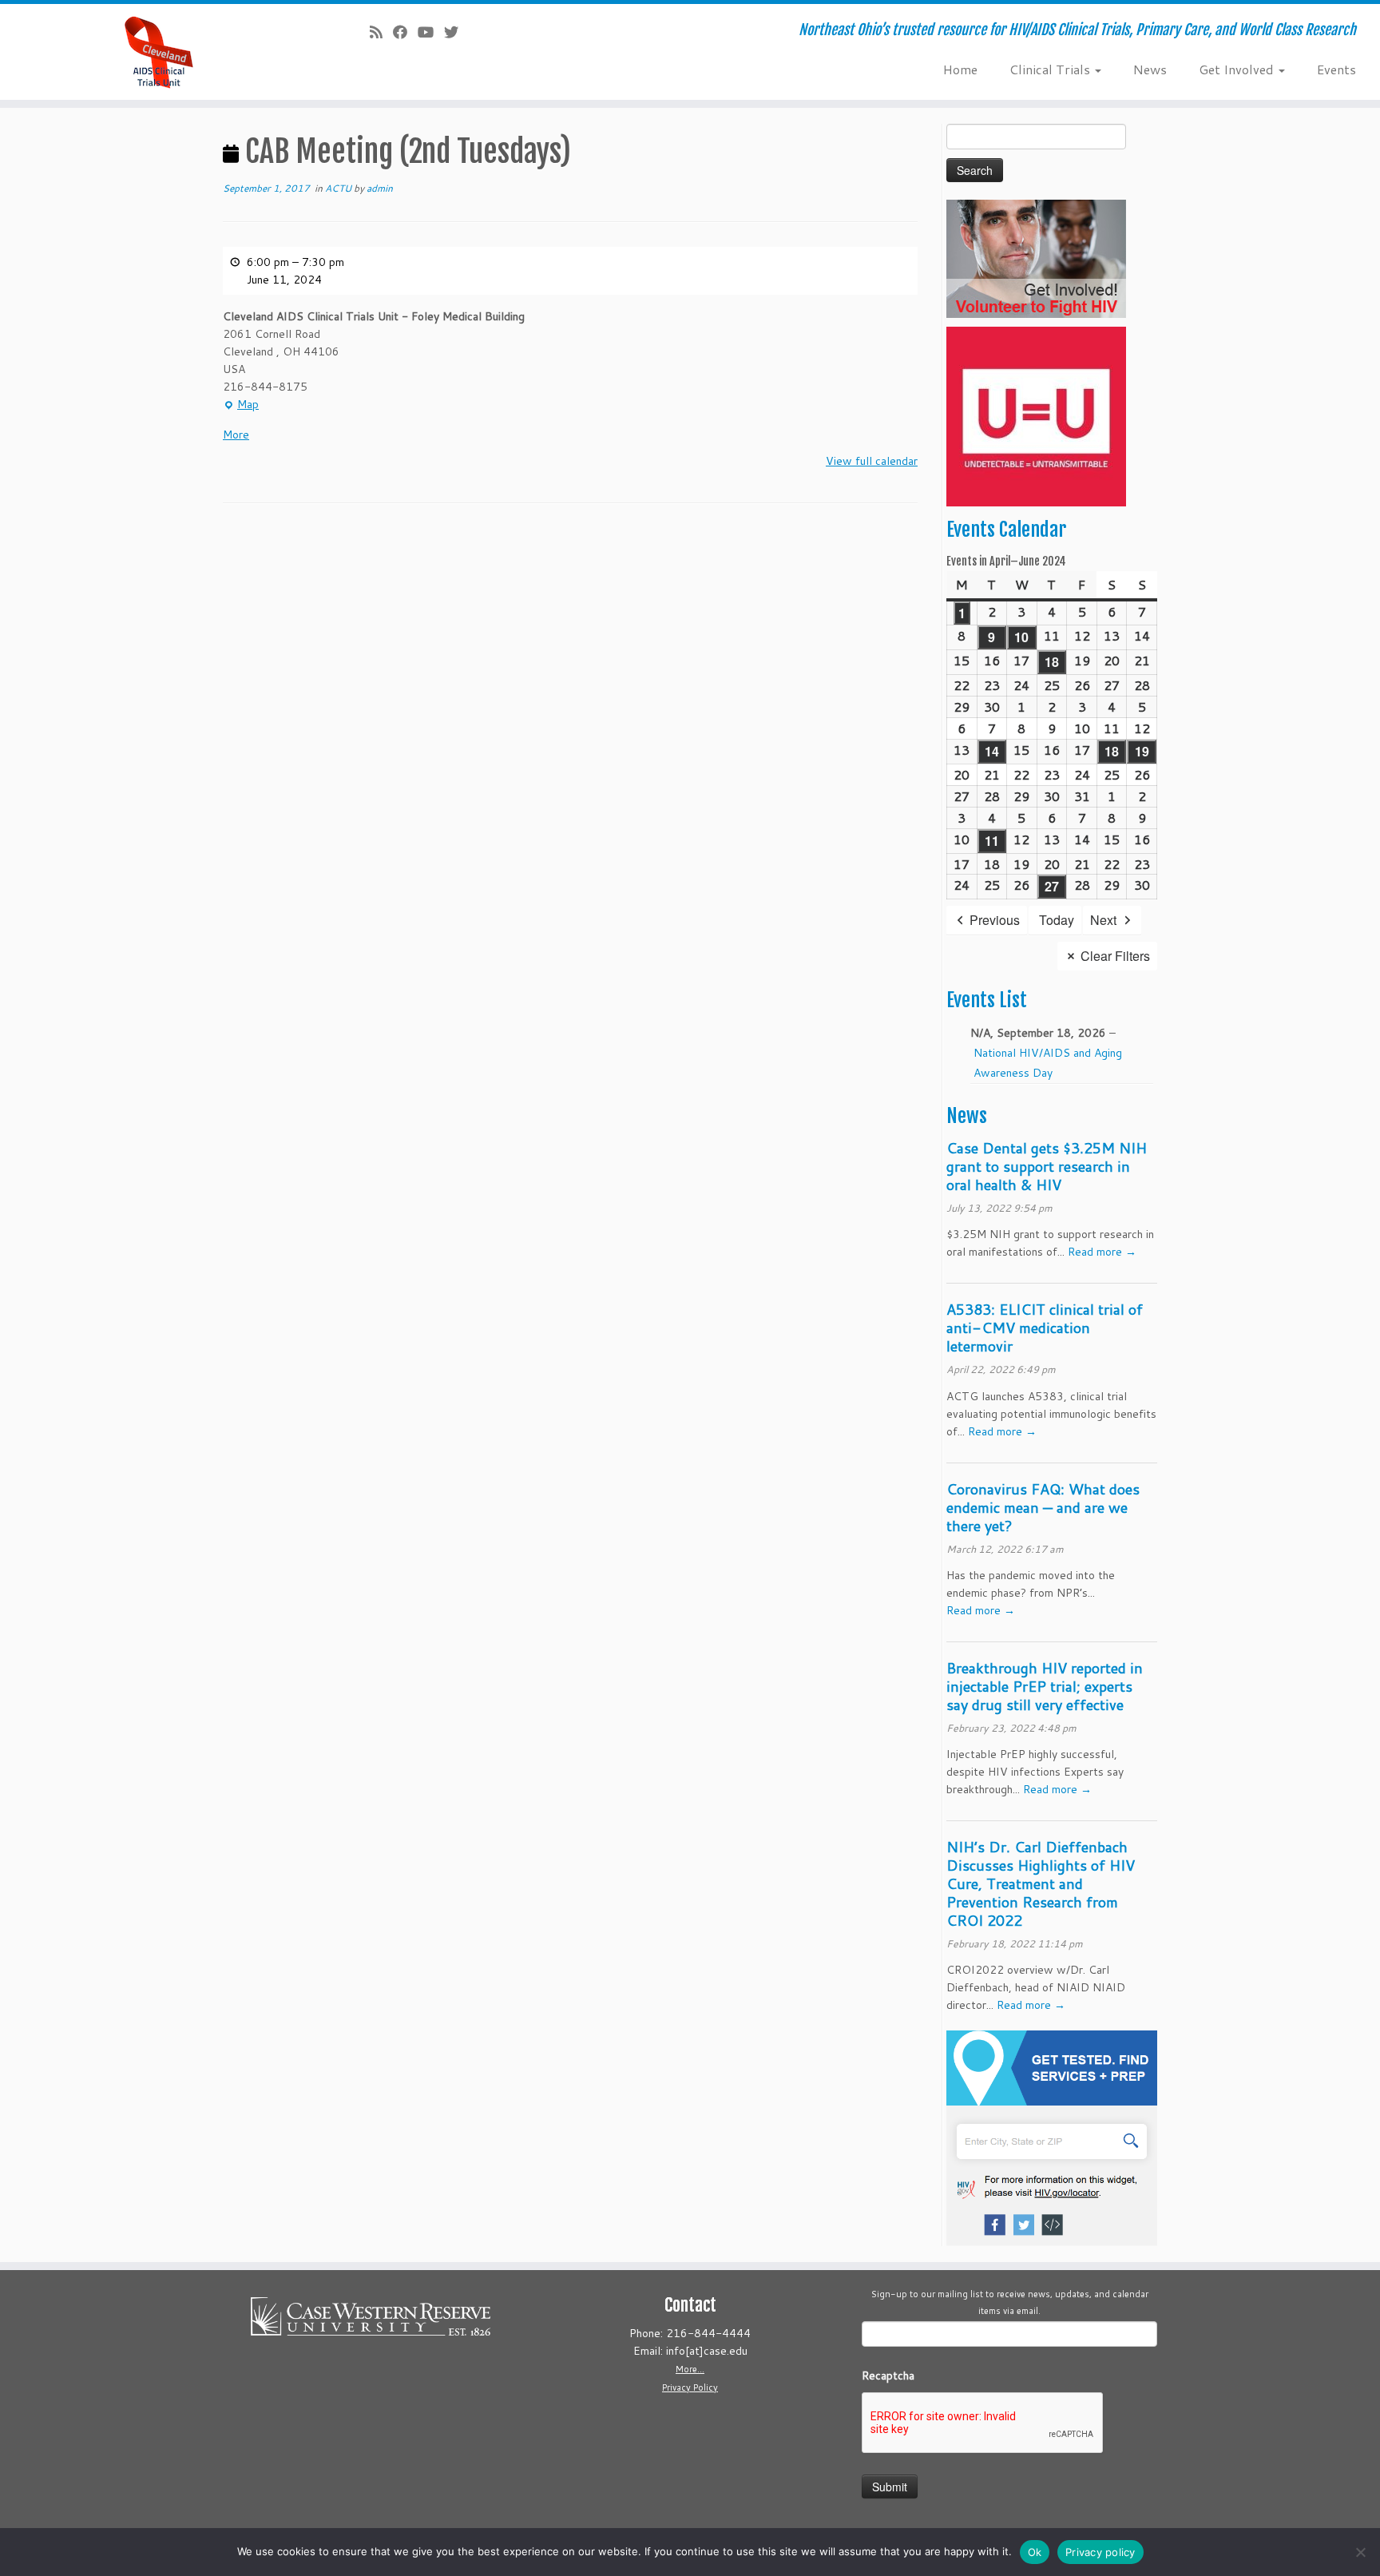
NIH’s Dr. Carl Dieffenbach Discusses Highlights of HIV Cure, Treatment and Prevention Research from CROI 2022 (1041, 1883)
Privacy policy (1100, 2552)
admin (380, 188)
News (1150, 69)
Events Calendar (1006, 530)
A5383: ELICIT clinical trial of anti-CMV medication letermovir (1045, 1328)
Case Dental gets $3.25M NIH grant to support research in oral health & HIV (1047, 1166)
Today (1057, 920)
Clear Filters (1115, 956)
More (236, 435)
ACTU (339, 188)
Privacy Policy (690, 2387)
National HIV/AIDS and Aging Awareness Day (1048, 1063)
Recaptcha (888, 2376)
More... (690, 2369)
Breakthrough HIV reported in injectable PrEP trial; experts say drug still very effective (1045, 1686)
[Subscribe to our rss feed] (381, 32)
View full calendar (872, 461)
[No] (1360, 2552)
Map (241, 405)
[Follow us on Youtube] (431, 32)
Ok (1035, 2552)
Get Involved (1238, 69)
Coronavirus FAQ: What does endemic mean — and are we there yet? (1043, 1507)
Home (960, 69)
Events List (987, 1000)
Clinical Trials (1051, 69)
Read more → (1102, 1252)
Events (1336, 69)
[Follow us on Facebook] (405, 32)
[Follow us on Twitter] (456, 32)
